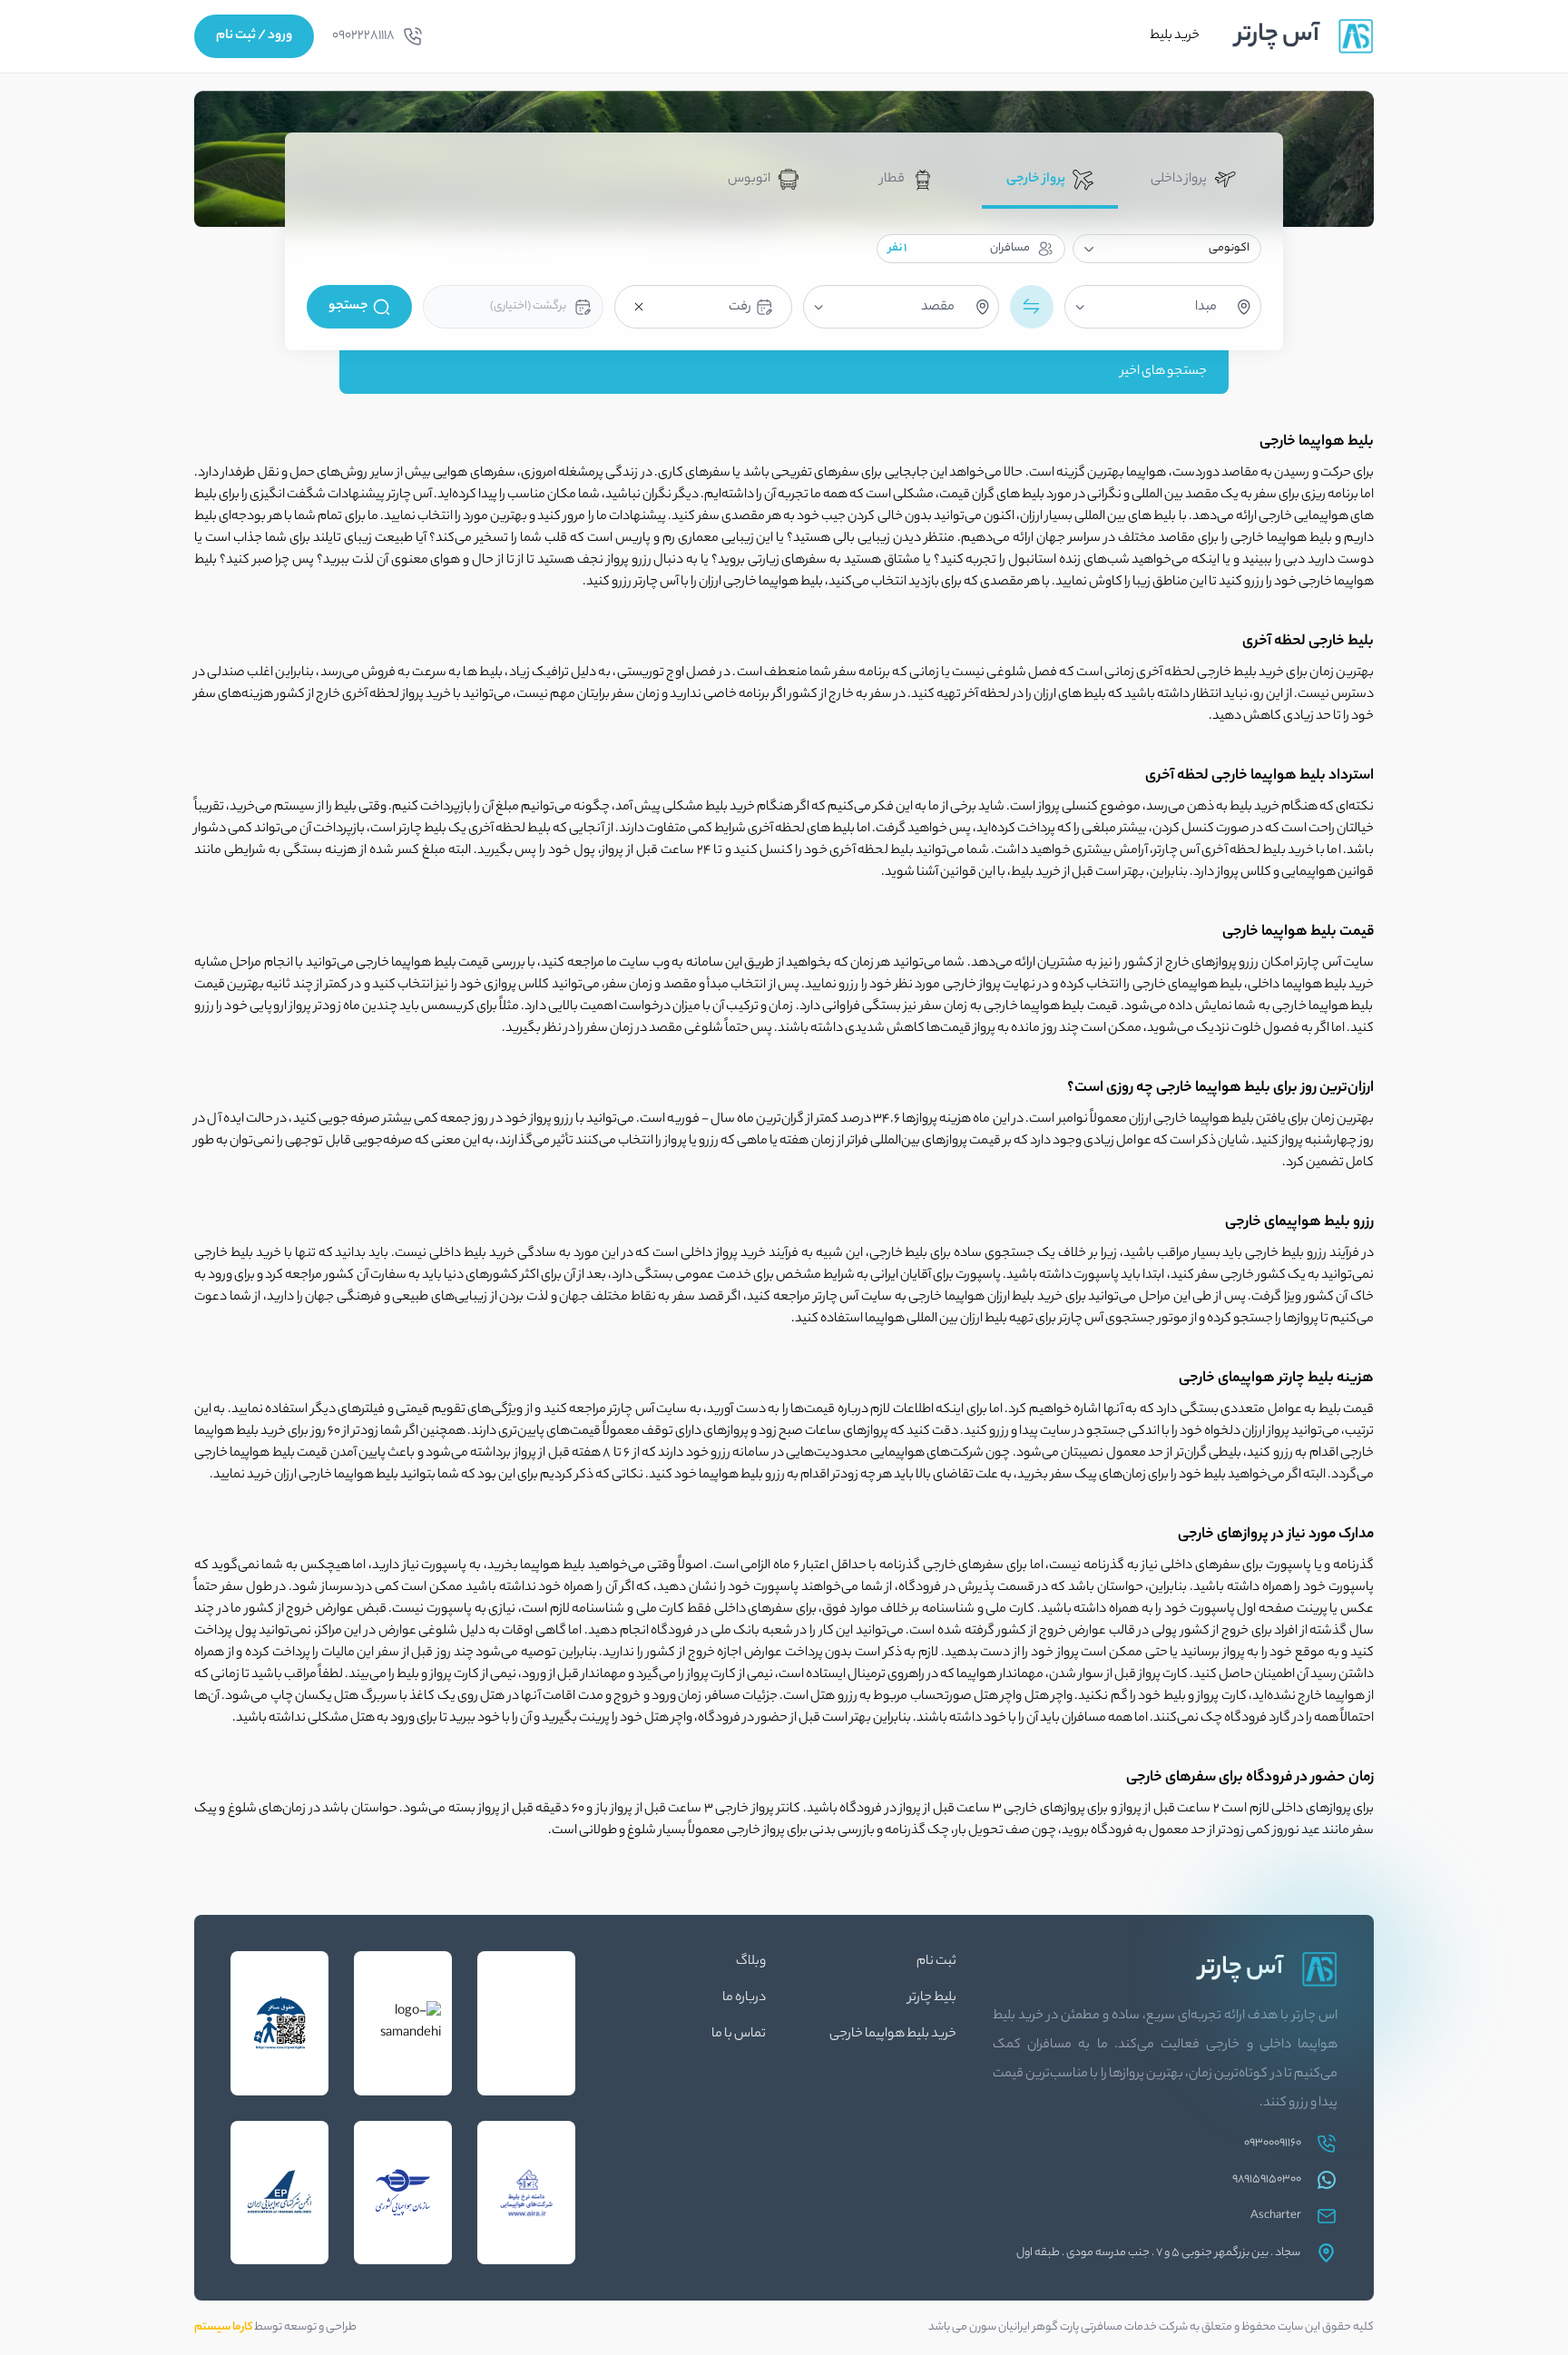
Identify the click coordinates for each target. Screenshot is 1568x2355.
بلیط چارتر (932, 1998)
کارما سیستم (223, 2327)
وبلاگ (751, 1962)
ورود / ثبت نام (254, 36)
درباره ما (744, 1998)
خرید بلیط (1175, 36)
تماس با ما (739, 2035)
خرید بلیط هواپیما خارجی (893, 2035)
